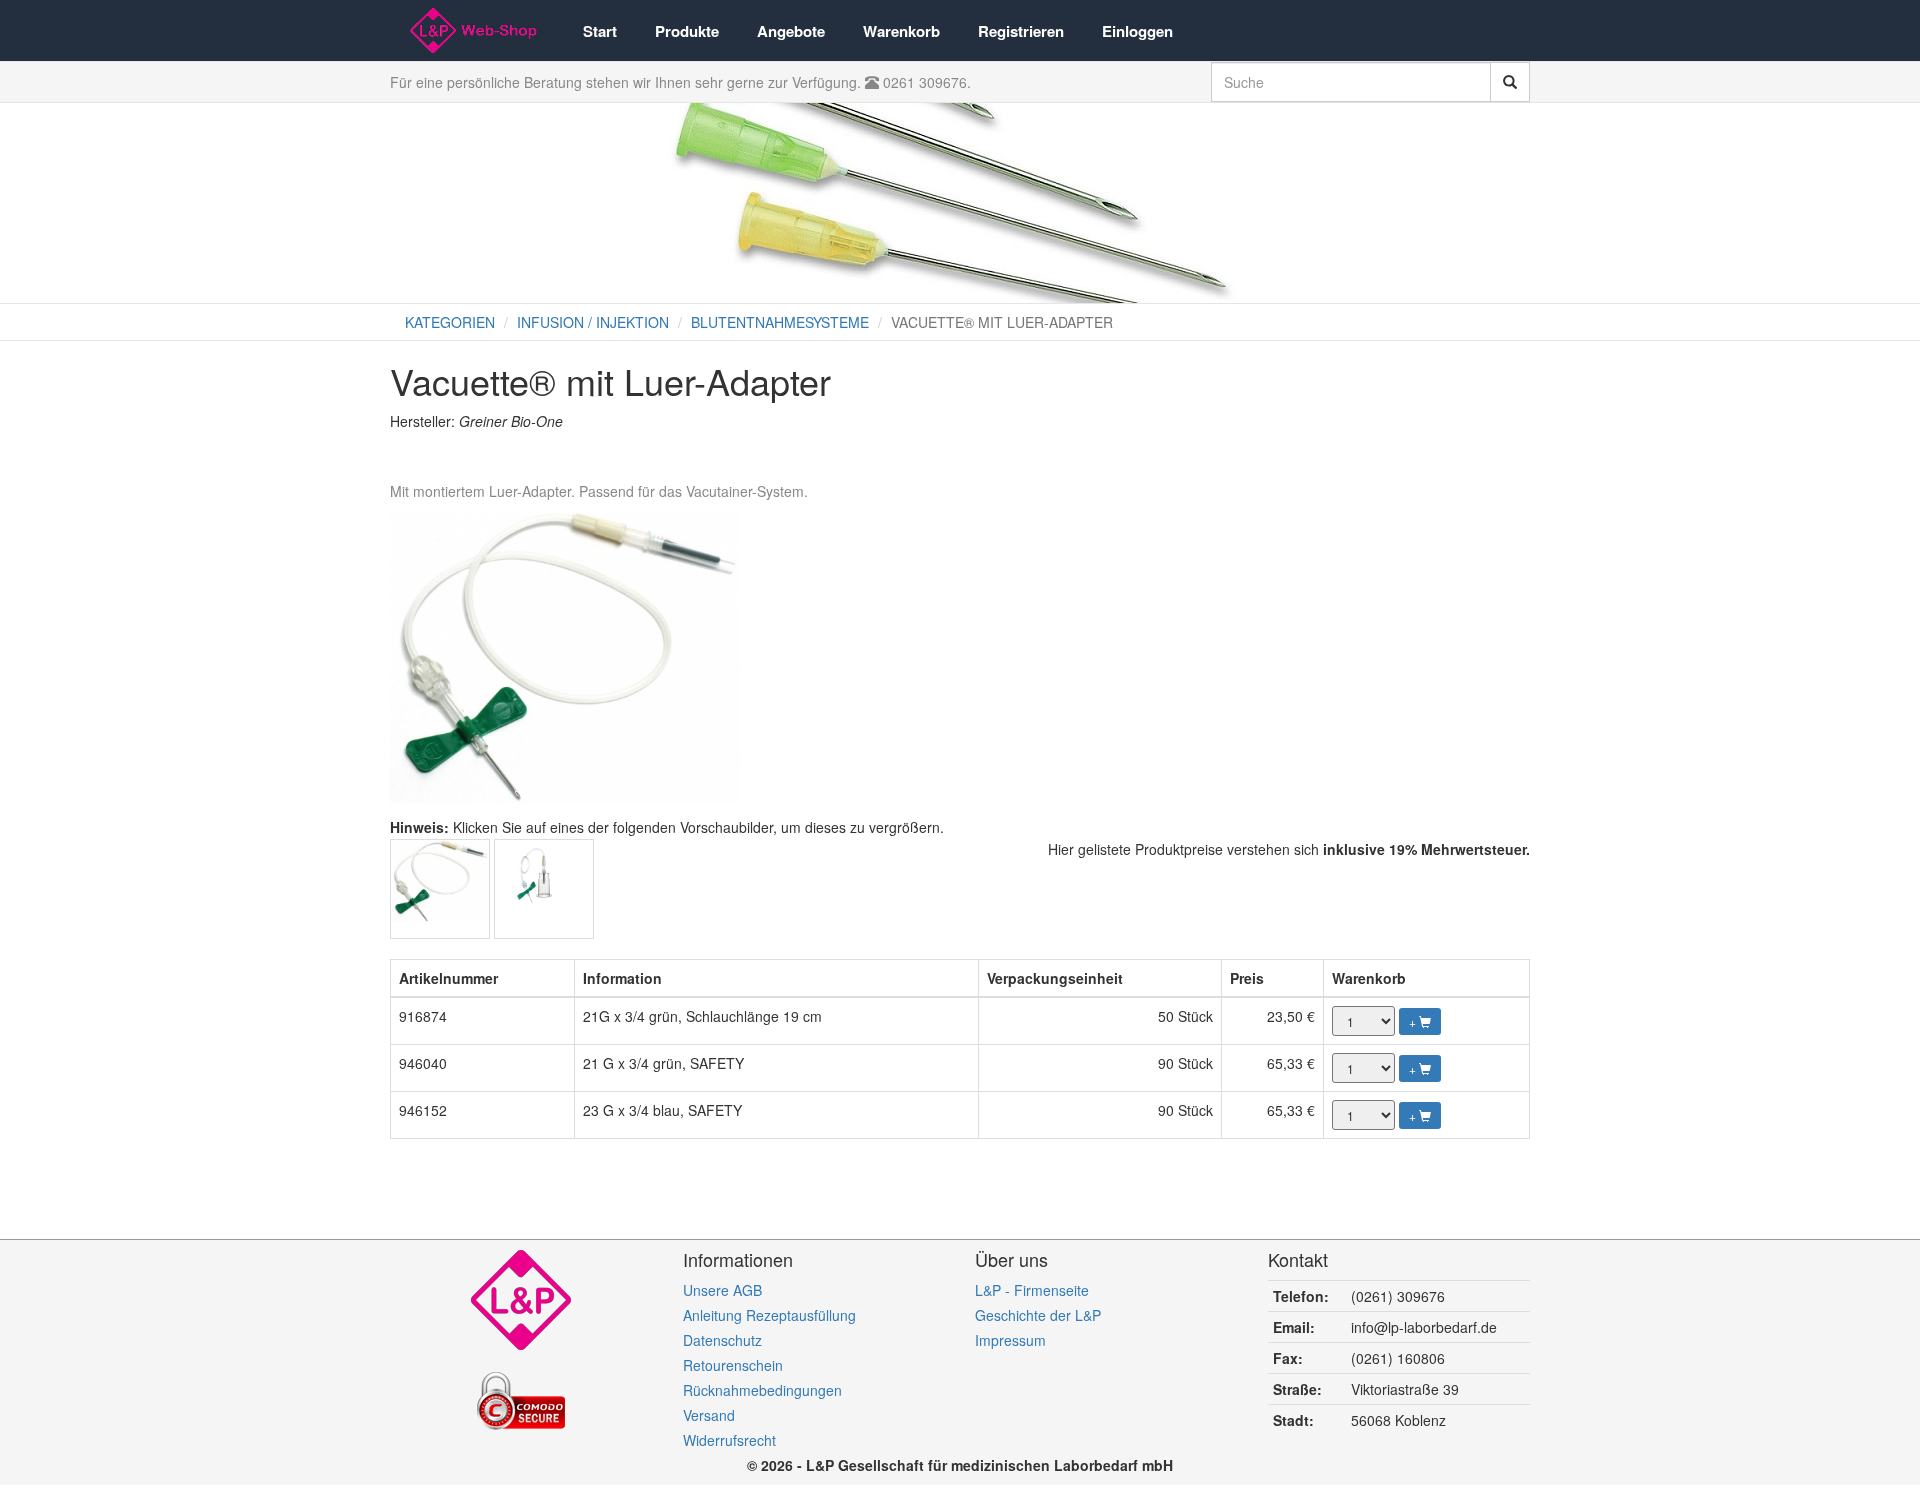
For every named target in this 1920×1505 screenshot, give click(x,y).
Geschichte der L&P (1038, 1315)
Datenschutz (722, 1340)
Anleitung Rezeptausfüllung (769, 1315)
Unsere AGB (722, 1290)
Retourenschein (733, 1365)
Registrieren (1021, 31)
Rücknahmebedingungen (762, 1390)
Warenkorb (901, 31)
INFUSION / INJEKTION (593, 322)
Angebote (791, 31)
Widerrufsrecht (729, 1440)
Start (600, 31)
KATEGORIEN (450, 322)
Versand (709, 1415)
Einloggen (1137, 31)
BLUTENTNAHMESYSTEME (780, 322)
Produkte (687, 31)
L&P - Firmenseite (1032, 1290)
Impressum (1010, 1340)
